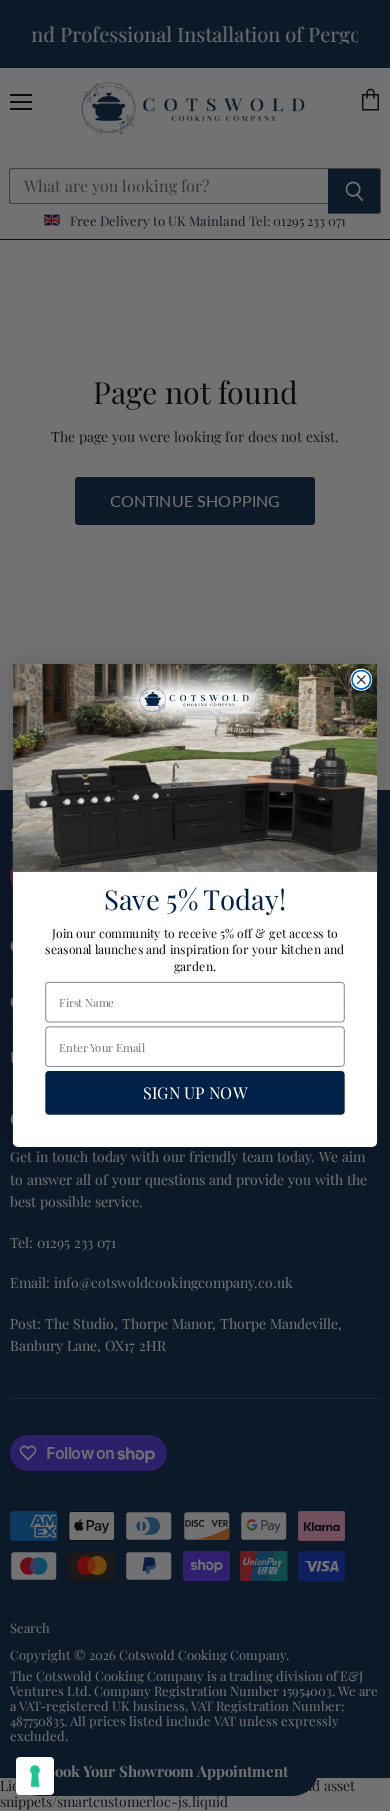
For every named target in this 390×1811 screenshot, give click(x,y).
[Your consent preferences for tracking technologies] (35, 1776)
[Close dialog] (361, 679)
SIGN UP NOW (195, 1093)
